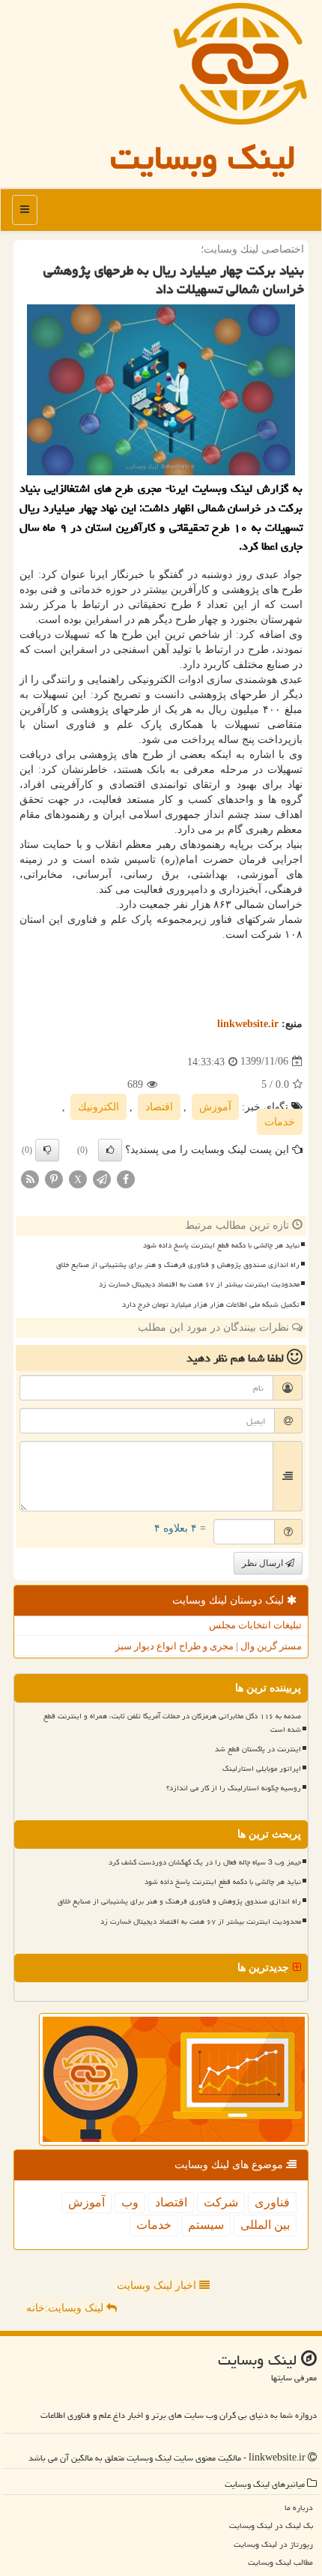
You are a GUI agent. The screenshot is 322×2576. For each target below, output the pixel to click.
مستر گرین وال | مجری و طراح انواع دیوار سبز (209, 1646)
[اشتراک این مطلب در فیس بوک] (126, 1178)
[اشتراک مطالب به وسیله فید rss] (30, 1178)
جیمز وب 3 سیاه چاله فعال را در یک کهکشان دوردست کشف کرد (205, 1862)
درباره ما (299, 2507)
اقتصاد (159, 1107)
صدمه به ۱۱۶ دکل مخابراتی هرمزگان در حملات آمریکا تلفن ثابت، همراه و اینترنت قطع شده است (172, 1722)
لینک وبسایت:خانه (66, 2308)
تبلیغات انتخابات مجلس (255, 1625)
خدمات (280, 1122)
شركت (221, 2202)
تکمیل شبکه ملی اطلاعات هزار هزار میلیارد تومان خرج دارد (211, 1304)
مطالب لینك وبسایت (280, 2562)
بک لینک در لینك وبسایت (271, 2525)
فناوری (272, 2202)
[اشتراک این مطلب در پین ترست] (54, 1178)
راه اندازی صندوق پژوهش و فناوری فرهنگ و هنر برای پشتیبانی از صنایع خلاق (178, 1265)
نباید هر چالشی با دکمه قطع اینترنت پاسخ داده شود (221, 1245)
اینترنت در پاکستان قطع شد (258, 1749)
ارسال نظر (264, 1563)
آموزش (215, 1107)
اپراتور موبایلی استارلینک (262, 1769)
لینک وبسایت (203, 157)
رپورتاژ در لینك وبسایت (273, 2544)
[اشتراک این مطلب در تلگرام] (102, 1178)
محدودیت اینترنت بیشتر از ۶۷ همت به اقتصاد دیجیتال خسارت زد (199, 1284)
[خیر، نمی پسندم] (47, 1150)
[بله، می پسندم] (110, 1150)
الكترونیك (98, 1107)
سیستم (206, 2225)
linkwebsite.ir (248, 1024)
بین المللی (265, 2225)
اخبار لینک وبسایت (158, 2285)
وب (130, 2202)
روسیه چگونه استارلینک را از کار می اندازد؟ (234, 1788)
